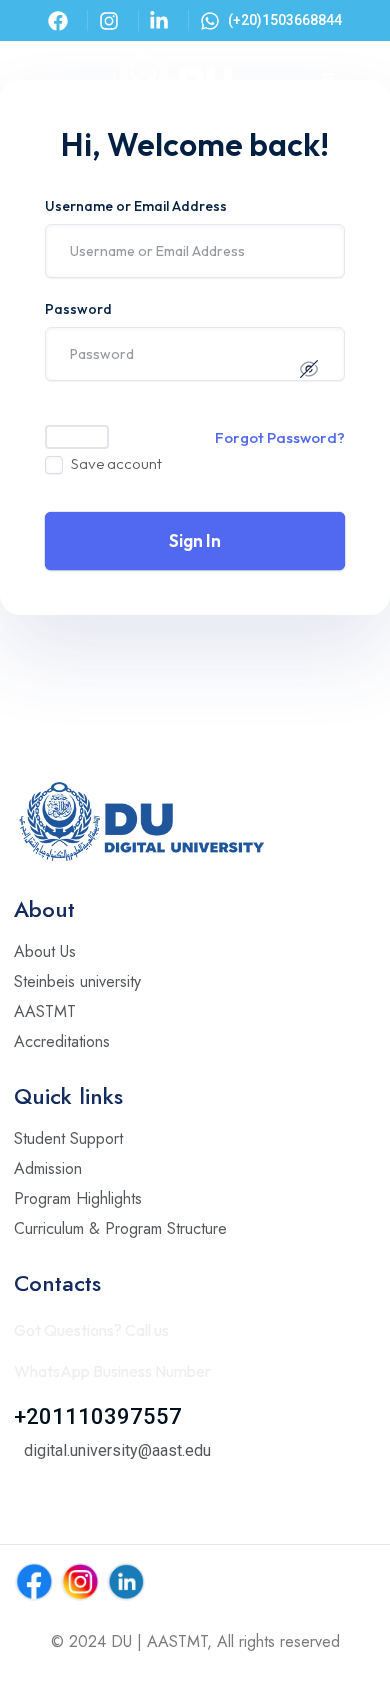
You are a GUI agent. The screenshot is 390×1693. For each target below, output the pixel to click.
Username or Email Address (136, 206)
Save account (116, 463)
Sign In (195, 540)
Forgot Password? (280, 437)
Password (78, 309)
